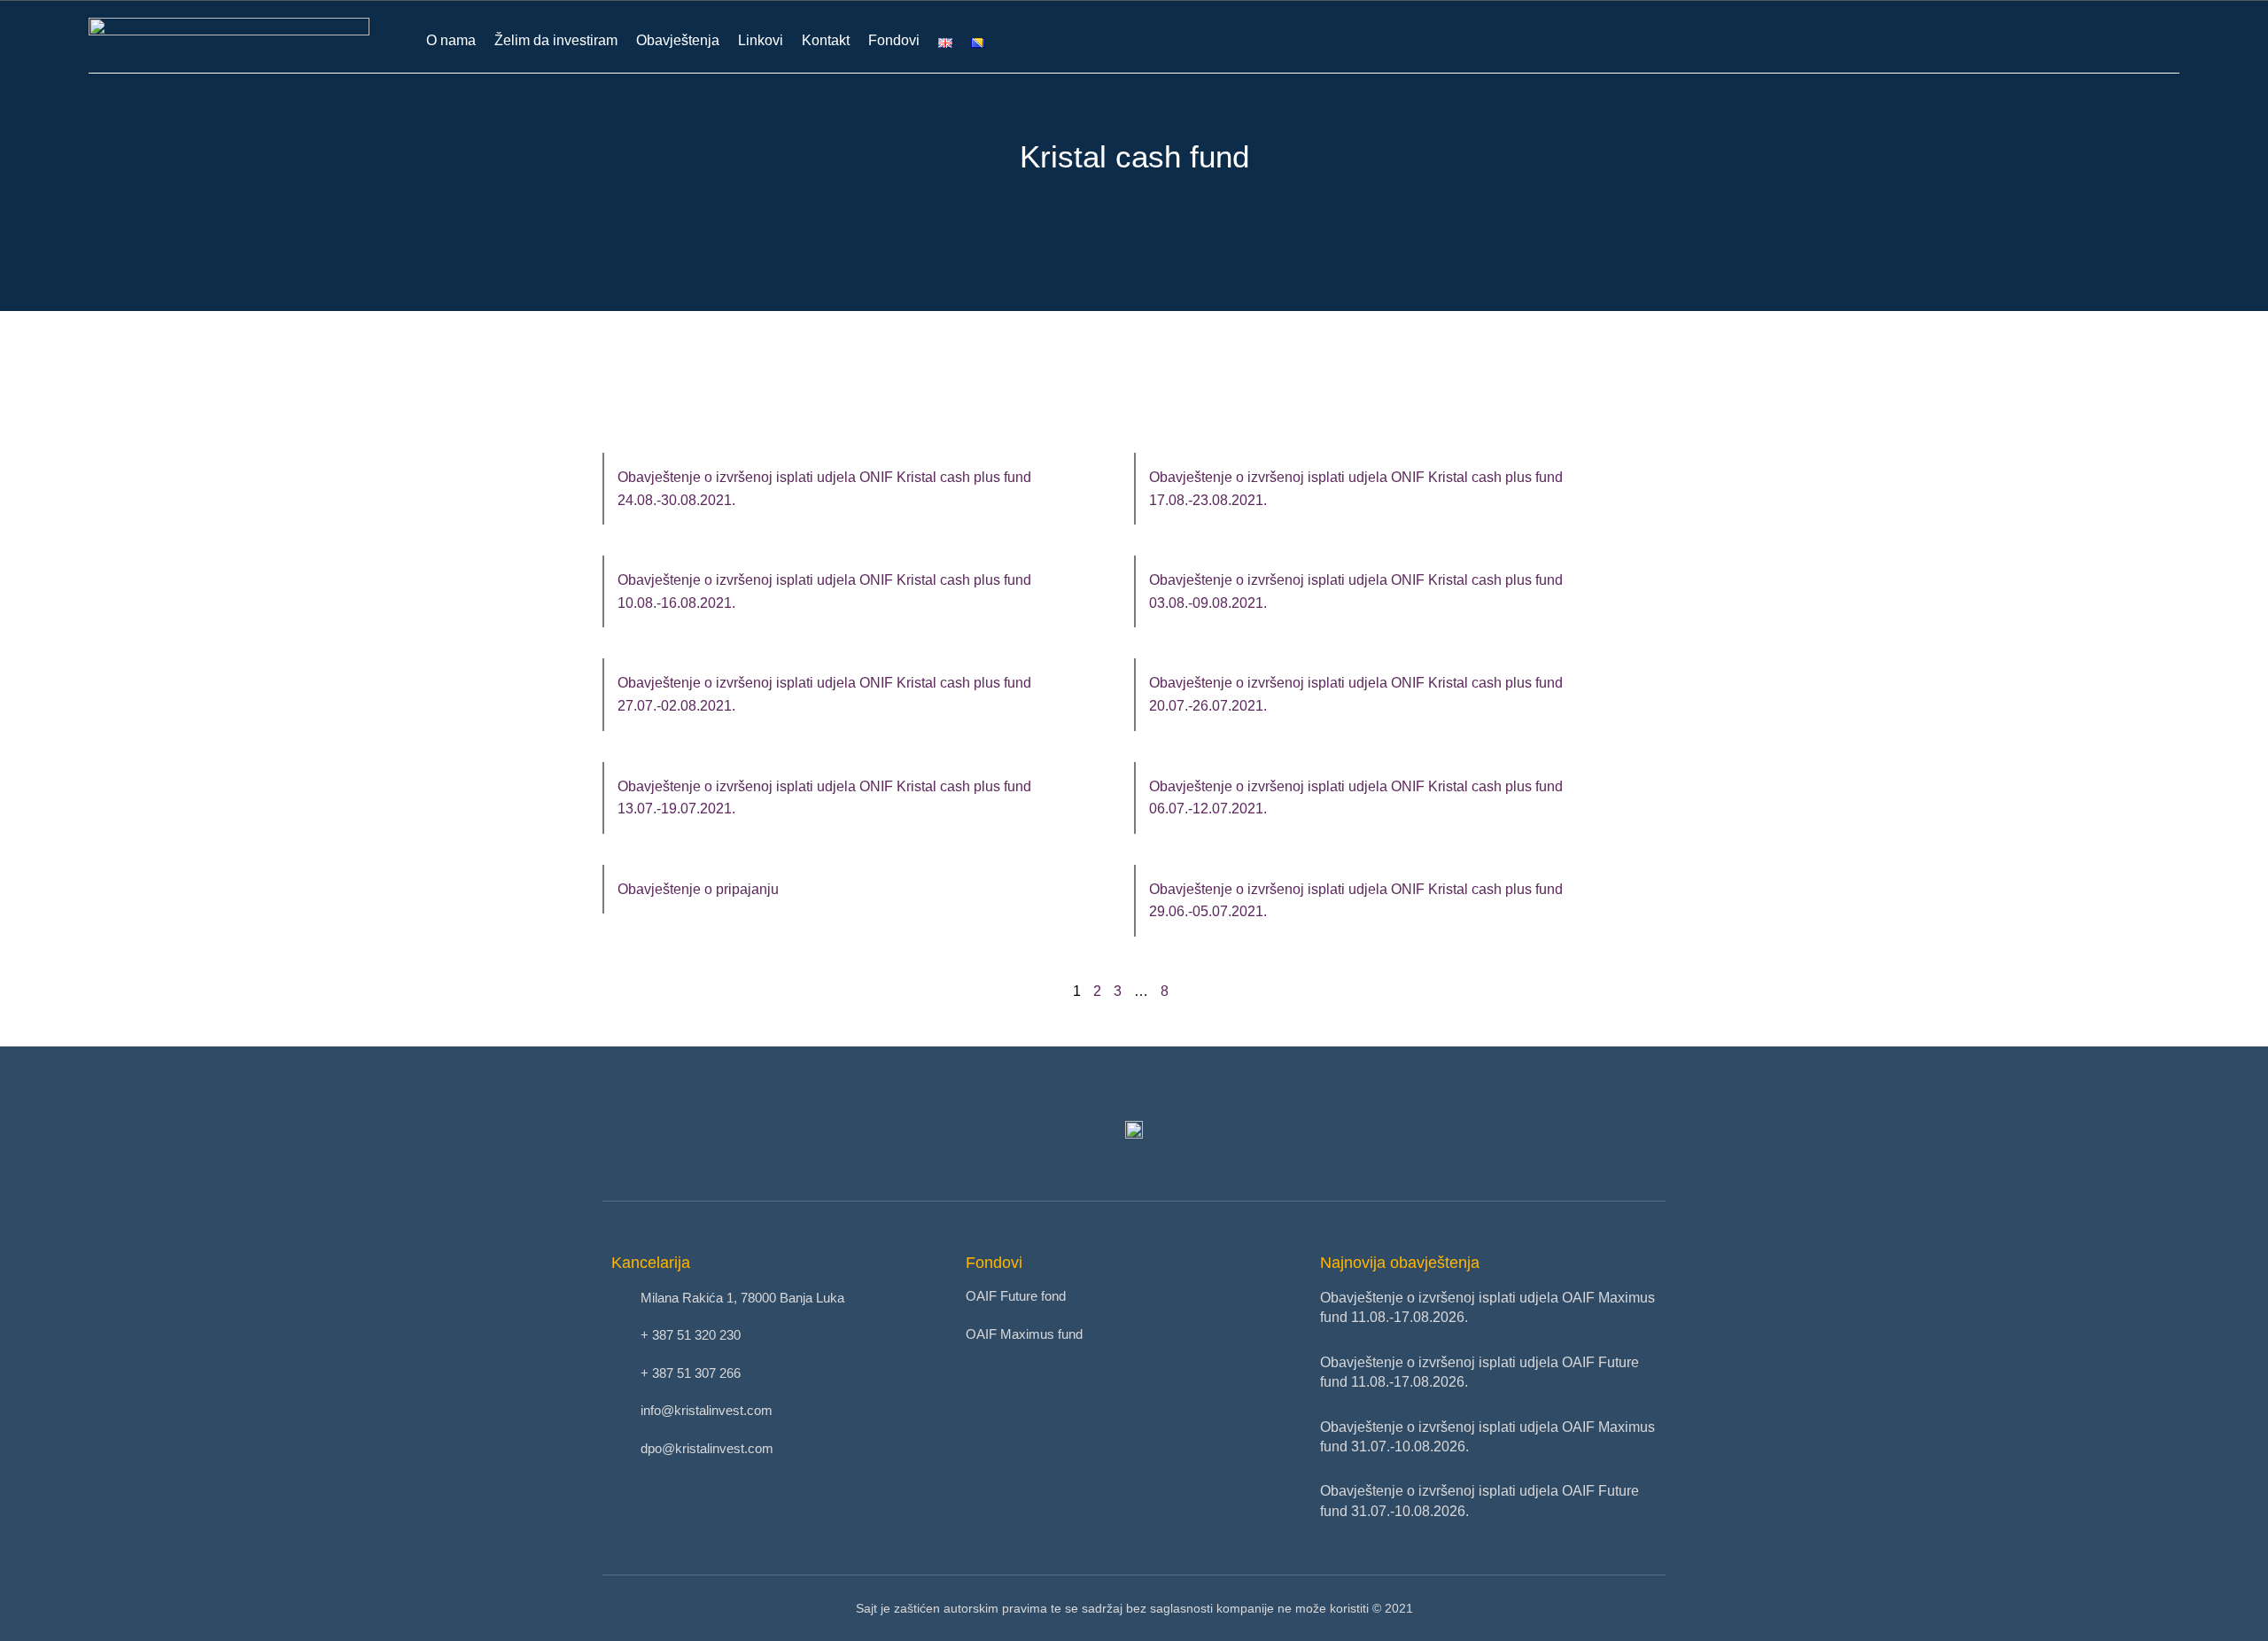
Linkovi (761, 40)
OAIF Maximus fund (1024, 1334)
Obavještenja (678, 40)
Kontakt (826, 40)
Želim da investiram (556, 40)
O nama (451, 40)
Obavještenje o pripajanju (698, 889)
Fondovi (894, 40)
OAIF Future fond (1016, 1296)
